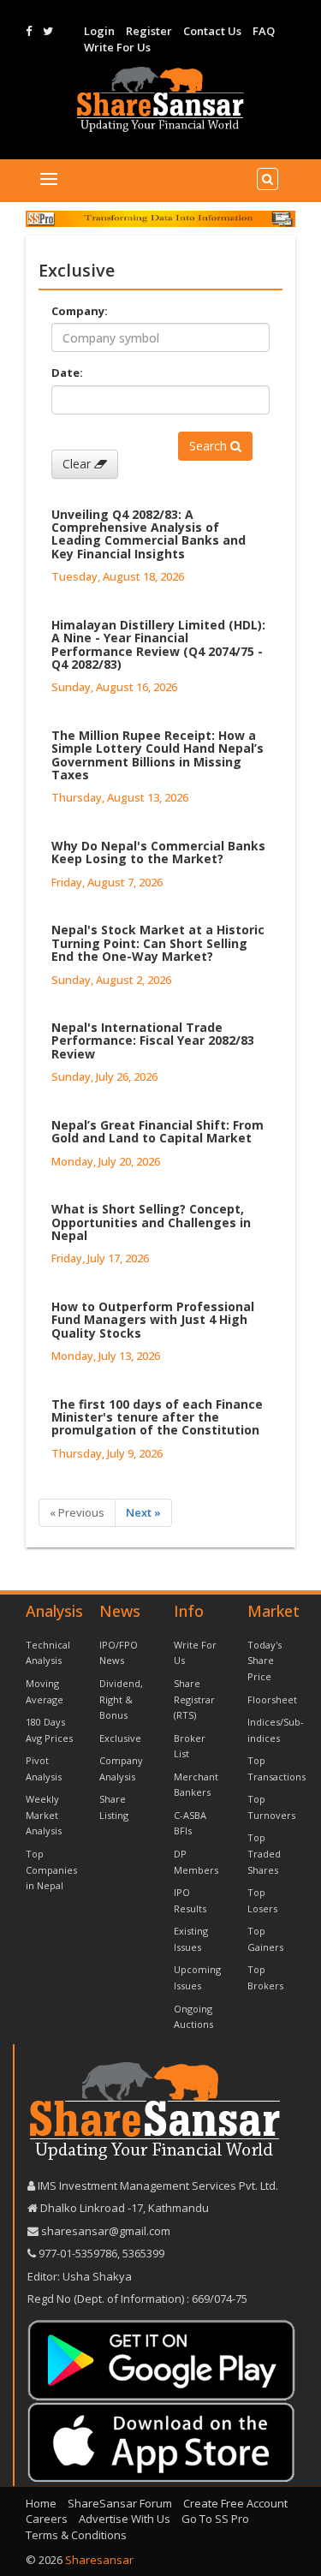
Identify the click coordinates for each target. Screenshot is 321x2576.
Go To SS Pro (215, 2519)
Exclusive (120, 1738)
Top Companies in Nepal (51, 1869)
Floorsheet (272, 1699)
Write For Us (117, 47)
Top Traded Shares (264, 1853)
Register (149, 31)
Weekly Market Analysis (44, 1815)
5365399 (142, 2253)
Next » (143, 1512)
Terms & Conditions (76, 2535)
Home (41, 2503)
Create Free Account (235, 2503)
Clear (78, 464)
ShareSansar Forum (120, 2503)
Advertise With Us (125, 2519)
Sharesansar (99, 2560)
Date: (67, 373)
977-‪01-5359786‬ (78, 2253)
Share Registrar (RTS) (194, 1699)
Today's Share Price (265, 1661)
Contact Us (212, 31)
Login (99, 31)
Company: (80, 311)
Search (210, 446)
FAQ (264, 31)
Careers (47, 2519)
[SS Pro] (160, 218)
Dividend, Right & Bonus (121, 1699)
